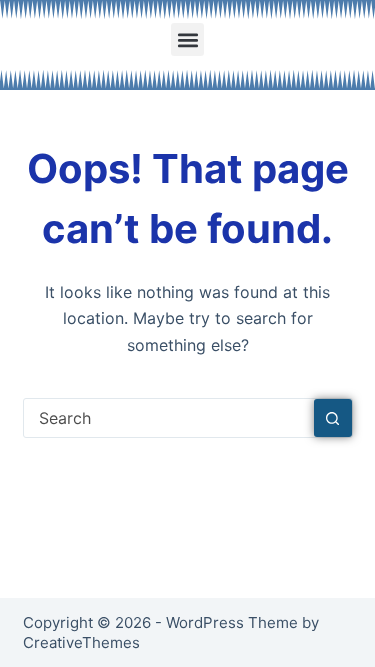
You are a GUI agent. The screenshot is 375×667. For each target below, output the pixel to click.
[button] (187, 39)
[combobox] (169, 418)
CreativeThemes (81, 642)
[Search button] (333, 418)
